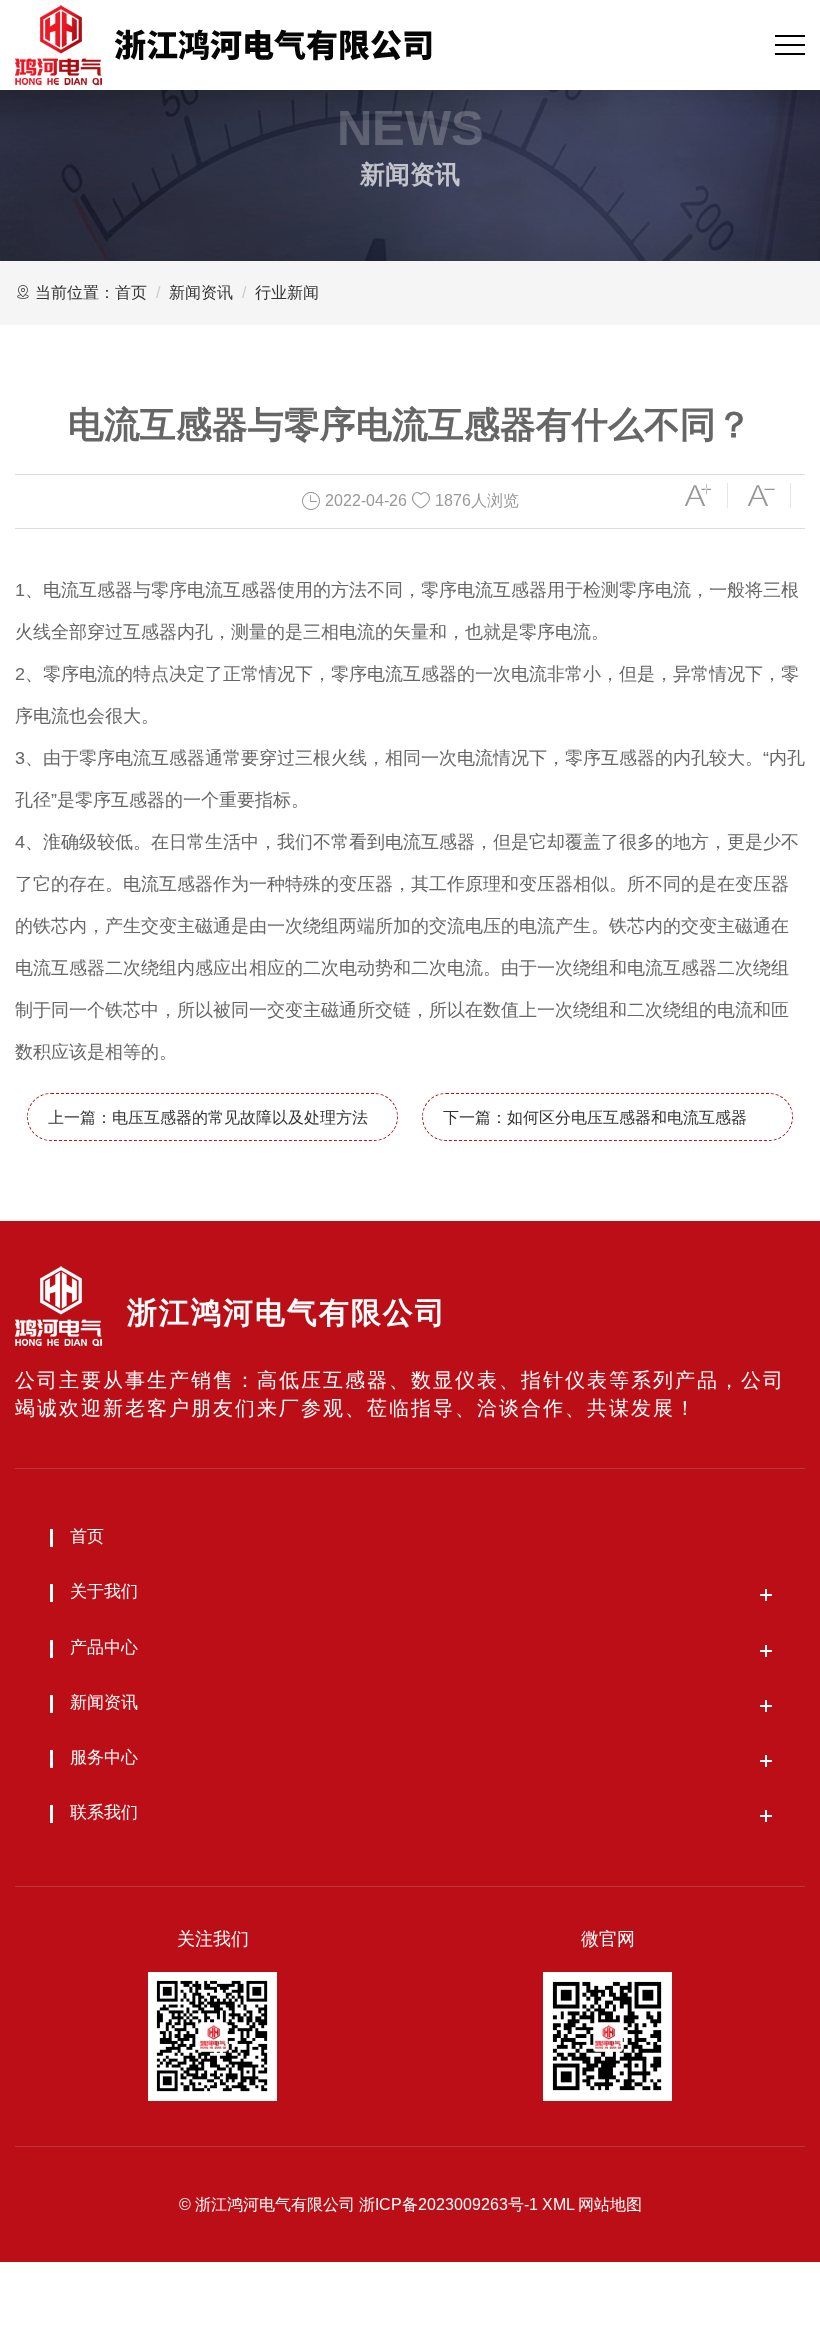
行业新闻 (287, 292)
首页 (131, 292)
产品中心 (104, 1647)
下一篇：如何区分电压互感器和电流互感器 (595, 1117)
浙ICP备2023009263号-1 (448, 2204)
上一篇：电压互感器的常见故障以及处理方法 (208, 1117)
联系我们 (104, 1812)
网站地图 (610, 2204)
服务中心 (104, 1757)
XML (558, 2204)
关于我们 (104, 1591)
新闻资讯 (201, 292)
